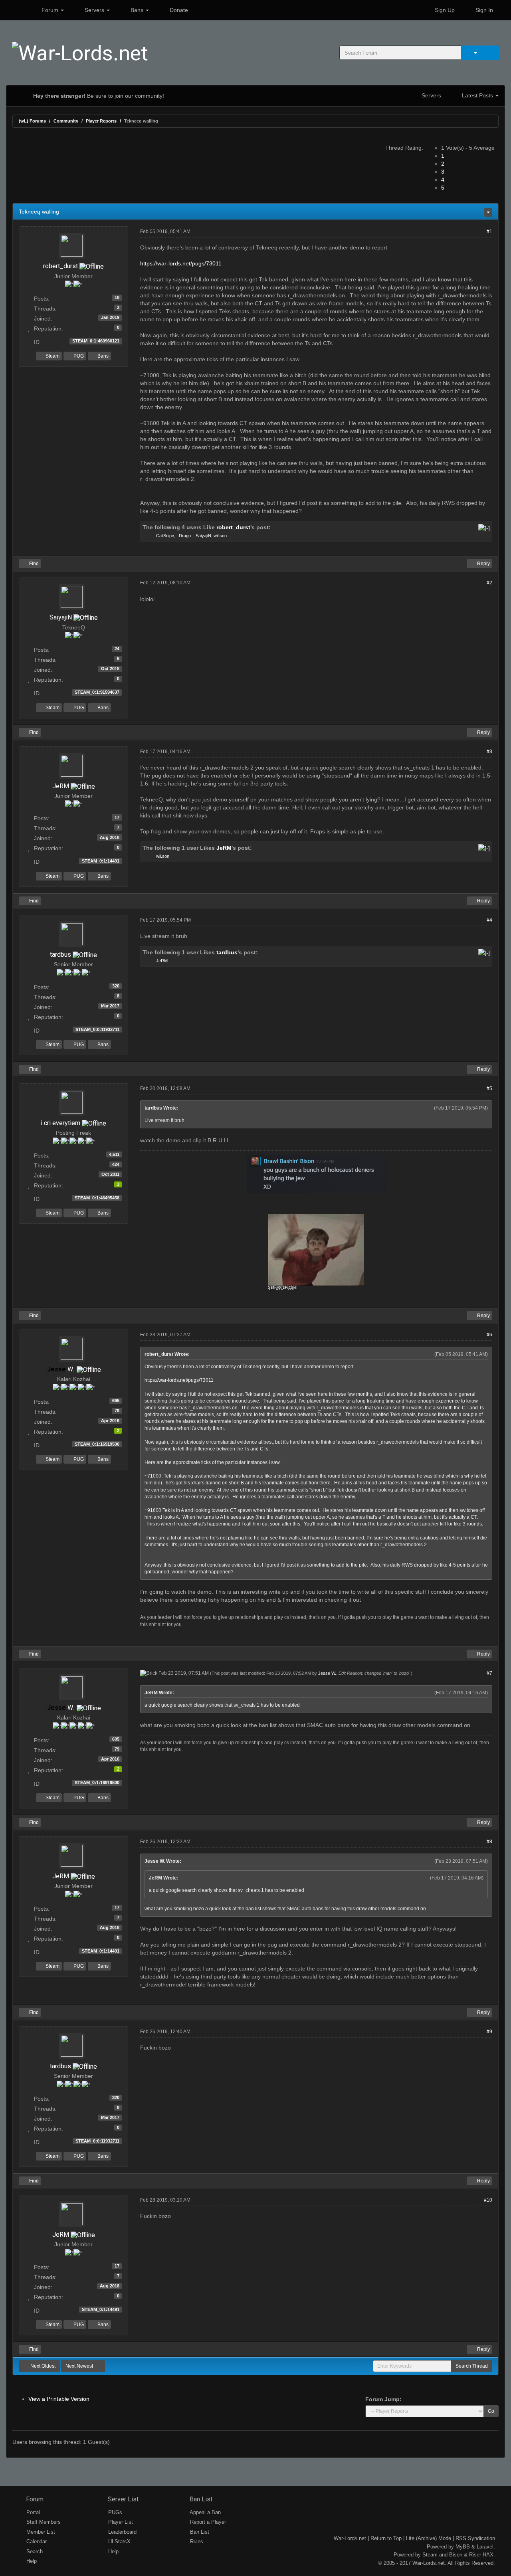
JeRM (61, 786)
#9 (489, 2032)
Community (66, 121)
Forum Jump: (383, 2399)
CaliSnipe (165, 536)
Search (34, 2551)
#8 (489, 1842)
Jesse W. (327, 1673)
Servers (94, 10)
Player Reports (101, 121)
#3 (489, 752)
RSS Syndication (475, 2538)
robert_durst (60, 266)
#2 (489, 583)
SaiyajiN (203, 536)
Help (31, 2561)
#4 (489, 920)
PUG (78, 356)
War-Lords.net (350, 2538)
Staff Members (43, 2522)
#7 (489, 1673)
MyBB (463, 2547)
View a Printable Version (59, 2399)
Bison (456, 2555)
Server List (122, 2499)
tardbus (60, 955)
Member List (40, 2532)
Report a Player (207, 2522)
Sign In (483, 10)
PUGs (114, 2512)
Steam (52, 356)
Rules (196, 2541)
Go (491, 2411)
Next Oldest (42, 2366)
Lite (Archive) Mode (429, 2538)
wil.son (220, 536)
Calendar (36, 2541)
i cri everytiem (60, 1123)
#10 (488, 2200)
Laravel (485, 2547)
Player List (120, 2522)
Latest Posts (477, 95)
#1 (489, 231)
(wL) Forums (32, 121)
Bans (137, 10)
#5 (489, 1088)
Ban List (200, 2499)
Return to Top (386, 2538)
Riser (475, 2555)
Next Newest (80, 2366)
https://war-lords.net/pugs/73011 (181, 263)
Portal (32, 2512)
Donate (178, 10)
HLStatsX (119, 2541)
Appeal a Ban (205, 2512)
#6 (489, 1335)
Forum (50, 10)
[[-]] (484, 527)
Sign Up (444, 10)
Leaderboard (122, 2532)
